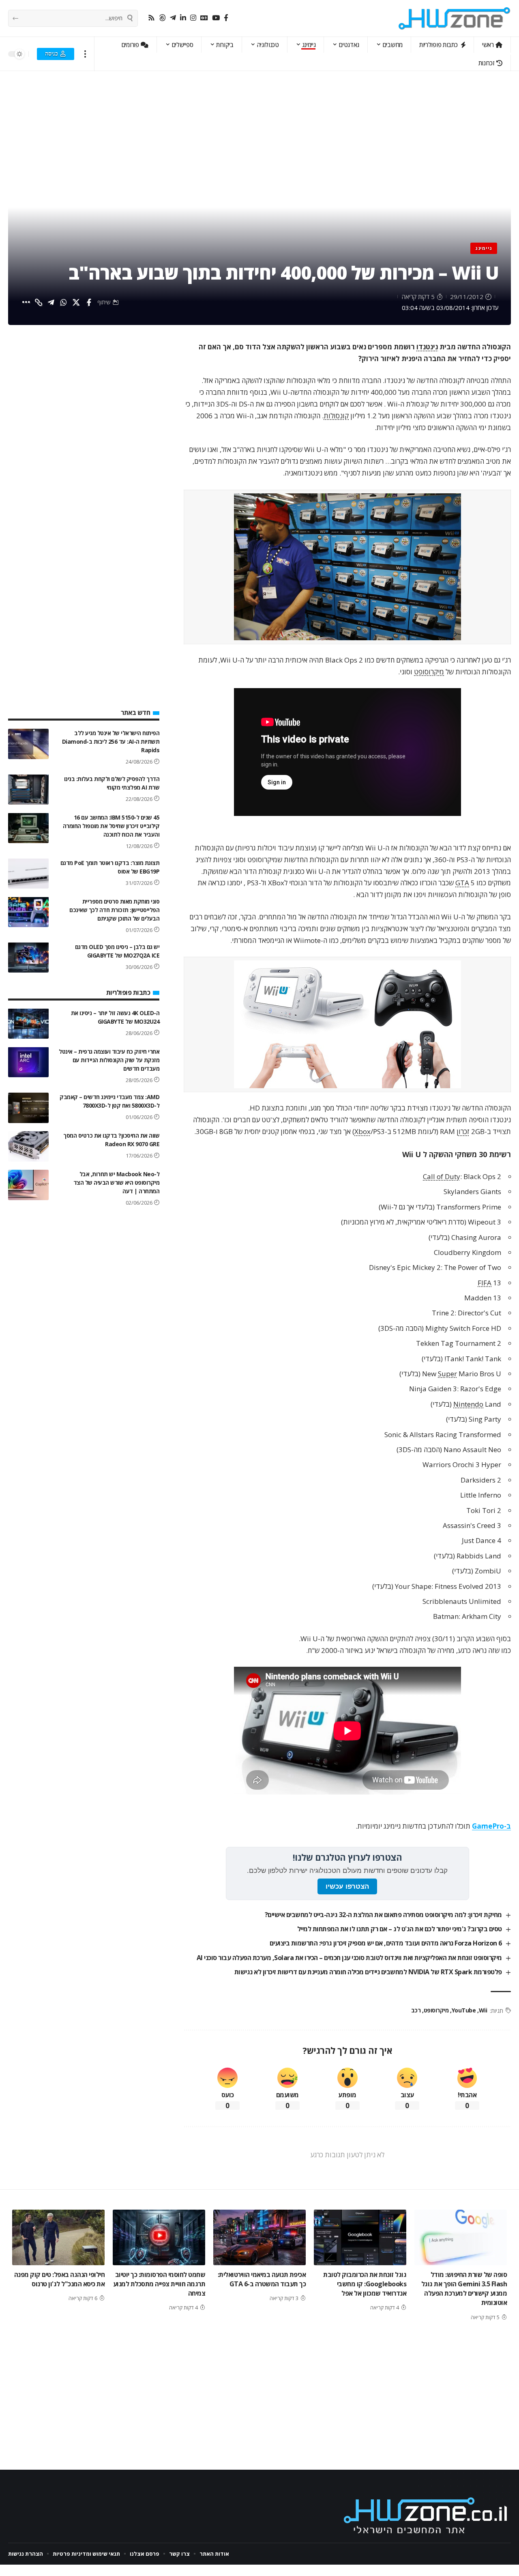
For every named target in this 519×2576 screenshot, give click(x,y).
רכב (416, 2010)
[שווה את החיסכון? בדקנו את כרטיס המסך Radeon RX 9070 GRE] (28, 1146)
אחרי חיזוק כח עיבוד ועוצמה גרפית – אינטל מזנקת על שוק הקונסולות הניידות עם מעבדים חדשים (109, 1060)
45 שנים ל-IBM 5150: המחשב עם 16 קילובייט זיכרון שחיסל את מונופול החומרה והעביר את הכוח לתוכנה (111, 825)
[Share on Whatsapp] (64, 302)
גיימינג (484, 248)
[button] (85, 54)
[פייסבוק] (226, 18)
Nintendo (468, 1404)
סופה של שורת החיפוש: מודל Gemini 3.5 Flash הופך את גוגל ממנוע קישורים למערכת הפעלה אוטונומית (464, 2289)
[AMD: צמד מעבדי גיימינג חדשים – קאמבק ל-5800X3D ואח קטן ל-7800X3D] (28, 1108)
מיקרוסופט (429, 672)
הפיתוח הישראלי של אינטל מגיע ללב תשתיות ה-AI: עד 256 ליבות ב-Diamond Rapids (111, 741)
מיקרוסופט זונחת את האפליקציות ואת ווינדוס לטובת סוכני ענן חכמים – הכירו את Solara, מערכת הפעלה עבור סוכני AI (349, 1958)
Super (447, 1374)
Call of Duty (442, 1176)
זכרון (463, 1131)
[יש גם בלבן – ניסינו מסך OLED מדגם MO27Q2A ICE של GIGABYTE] (28, 957)
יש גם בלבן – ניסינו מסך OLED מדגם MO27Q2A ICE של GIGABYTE (117, 951)
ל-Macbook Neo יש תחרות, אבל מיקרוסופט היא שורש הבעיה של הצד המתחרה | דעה (117, 1183)
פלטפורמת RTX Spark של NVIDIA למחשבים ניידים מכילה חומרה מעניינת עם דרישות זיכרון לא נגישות (368, 1972)
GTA (462, 883)
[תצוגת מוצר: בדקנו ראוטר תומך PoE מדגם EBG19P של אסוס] (28, 873)
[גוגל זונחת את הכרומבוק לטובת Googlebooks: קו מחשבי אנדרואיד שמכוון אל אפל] (360, 2237)
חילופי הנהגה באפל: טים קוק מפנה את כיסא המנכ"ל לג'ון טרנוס (60, 2279)
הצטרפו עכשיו (347, 1886)
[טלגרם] (173, 18)
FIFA (485, 1283)
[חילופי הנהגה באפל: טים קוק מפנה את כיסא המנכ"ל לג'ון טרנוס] (58, 2237)
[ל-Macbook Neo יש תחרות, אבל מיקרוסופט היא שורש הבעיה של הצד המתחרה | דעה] (28, 1185)
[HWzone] (455, 18)
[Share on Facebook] (89, 302)
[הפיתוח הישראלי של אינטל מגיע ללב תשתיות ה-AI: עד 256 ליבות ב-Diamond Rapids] (28, 744)
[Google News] (204, 18)
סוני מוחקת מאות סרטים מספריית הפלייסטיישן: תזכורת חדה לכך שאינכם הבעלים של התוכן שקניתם (114, 909)
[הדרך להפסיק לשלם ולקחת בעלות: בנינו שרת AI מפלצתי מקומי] (28, 789)
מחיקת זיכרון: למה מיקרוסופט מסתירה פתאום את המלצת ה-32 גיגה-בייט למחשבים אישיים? (383, 1915)
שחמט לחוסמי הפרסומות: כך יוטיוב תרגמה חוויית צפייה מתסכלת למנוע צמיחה (159, 2284)
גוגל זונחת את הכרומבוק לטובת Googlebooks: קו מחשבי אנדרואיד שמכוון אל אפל (365, 2284)
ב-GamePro (491, 1826)
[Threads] (162, 18)
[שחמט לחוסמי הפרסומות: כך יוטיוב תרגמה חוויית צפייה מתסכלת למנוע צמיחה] (159, 2237)
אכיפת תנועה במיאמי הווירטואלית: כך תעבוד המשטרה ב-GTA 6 (262, 2279)
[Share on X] (76, 302)
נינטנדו (427, 347)
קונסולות (336, 416)
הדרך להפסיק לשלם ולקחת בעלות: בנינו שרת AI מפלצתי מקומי (112, 783)
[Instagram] (193, 18)
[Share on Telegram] (51, 302)
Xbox (362, 1131)
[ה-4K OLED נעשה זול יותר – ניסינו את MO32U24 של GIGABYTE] (28, 1023)
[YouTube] (216, 18)
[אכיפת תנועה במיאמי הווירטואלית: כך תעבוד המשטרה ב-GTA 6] (259, 2237)
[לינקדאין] (183, 18)
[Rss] (151, 18)
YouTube (464, 2010)
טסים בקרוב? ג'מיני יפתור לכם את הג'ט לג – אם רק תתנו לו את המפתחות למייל (400, 1929)
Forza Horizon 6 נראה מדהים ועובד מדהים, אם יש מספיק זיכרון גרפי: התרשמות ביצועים (386, 1943)
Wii (483, 2010)
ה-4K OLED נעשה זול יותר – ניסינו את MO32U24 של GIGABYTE (115, 1017)
